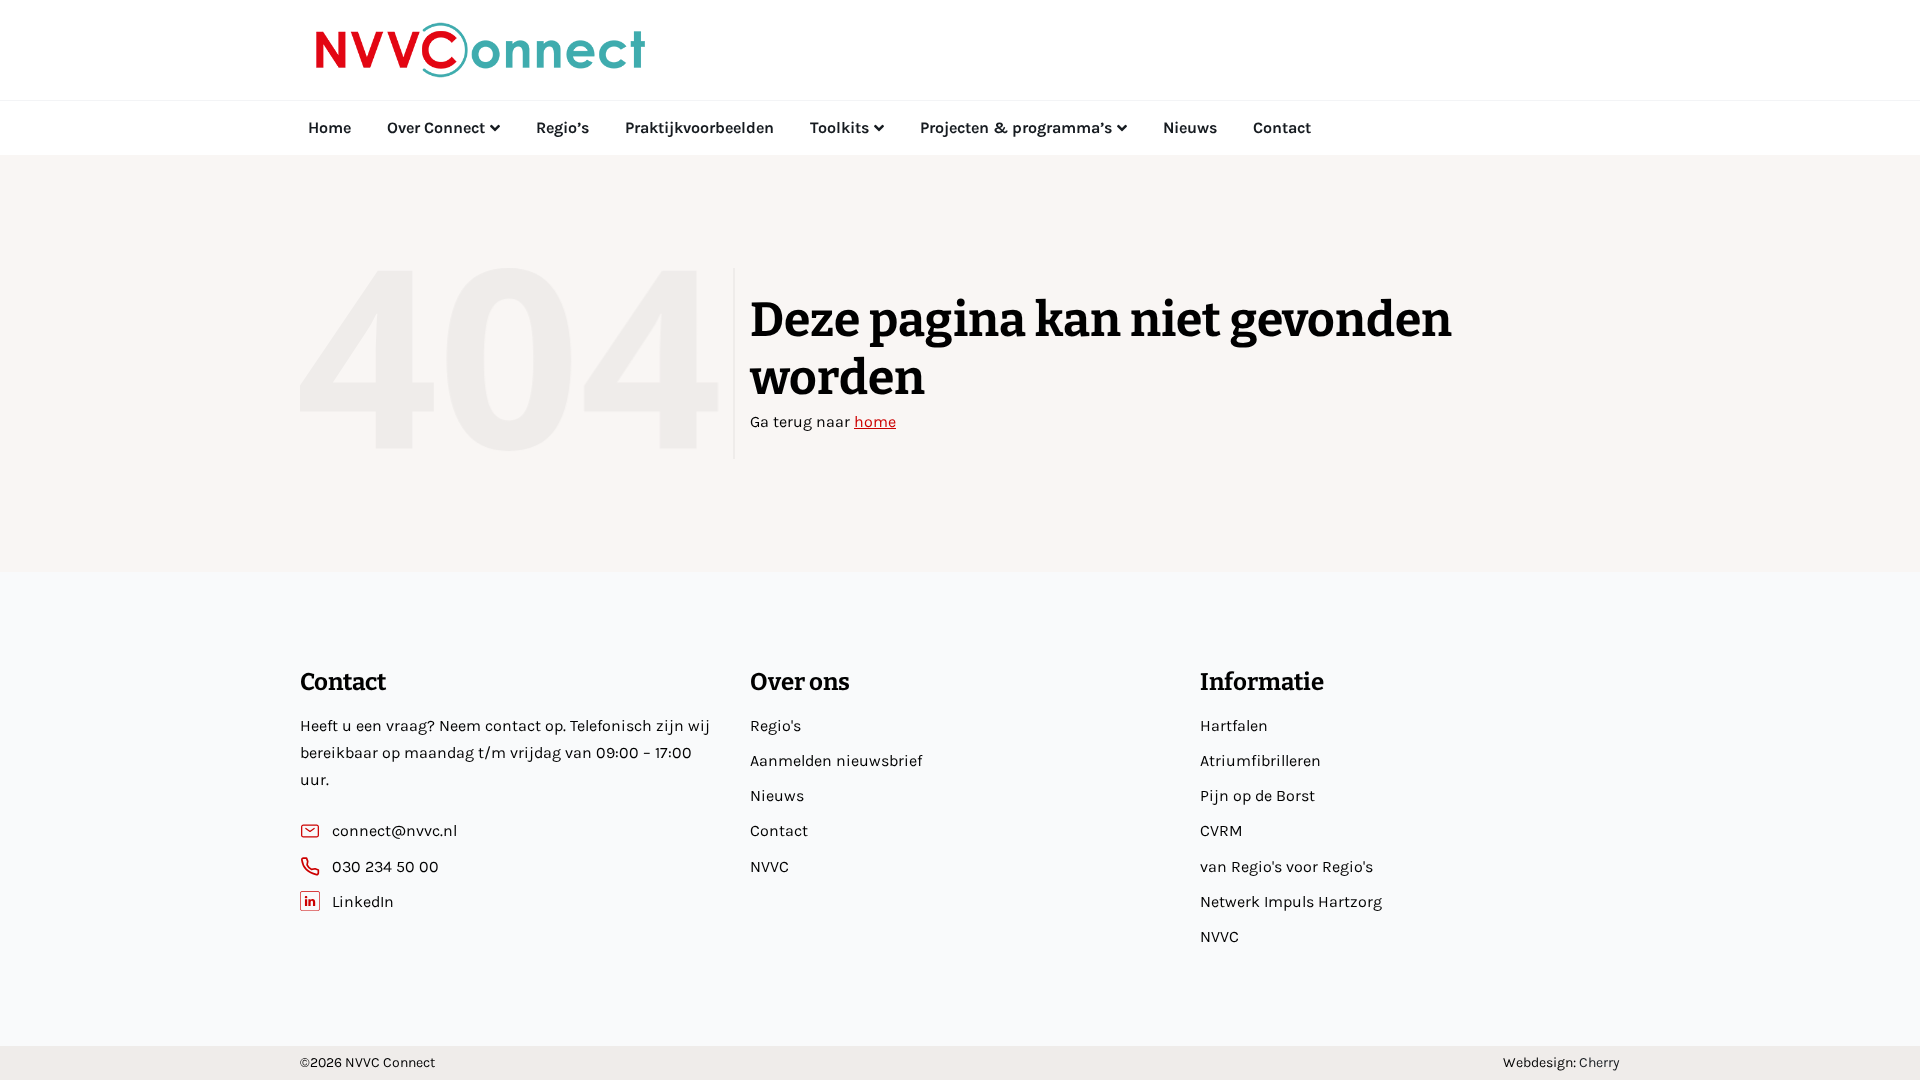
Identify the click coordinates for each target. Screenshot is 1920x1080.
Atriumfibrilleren (1260, 760)
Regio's (775, 725)
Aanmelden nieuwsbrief (836, 760)
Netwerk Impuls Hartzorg (1291, 901)
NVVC (769, 866)
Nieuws (777, 795)
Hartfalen (1234, 725)
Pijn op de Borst (1257, 795)
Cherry (1599, 1062)
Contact (779, 830)
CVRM (1221, 830)
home (875, 421)
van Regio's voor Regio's (1286, 866)
